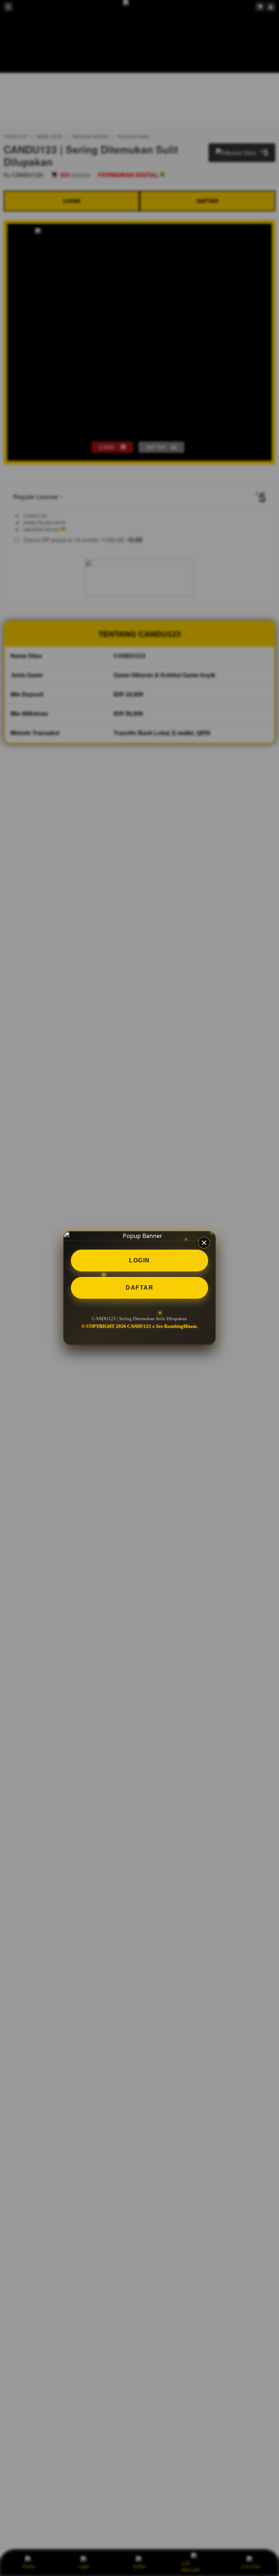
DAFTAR (139, 1288)
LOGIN (139, 1260)
